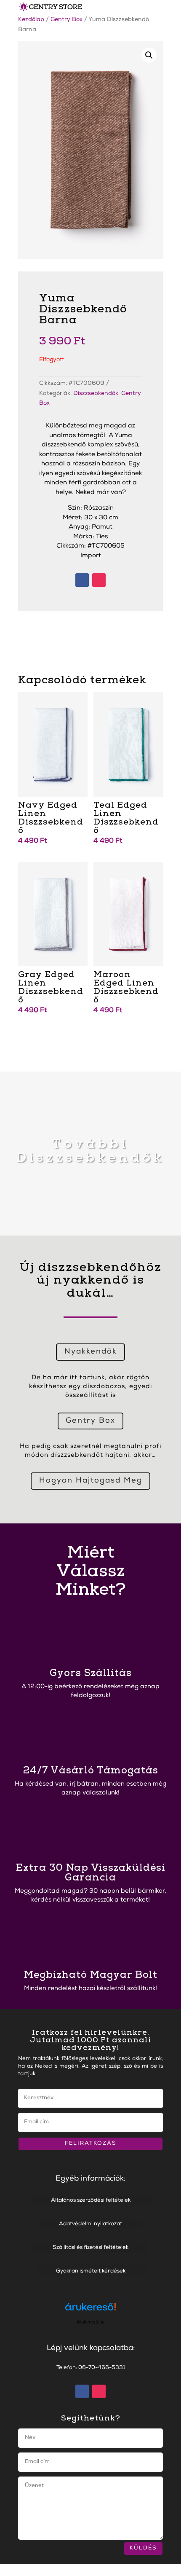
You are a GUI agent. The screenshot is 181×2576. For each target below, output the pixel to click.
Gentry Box (67, 20)
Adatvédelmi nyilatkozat (90, 2224)
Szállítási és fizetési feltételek (90, 2248)
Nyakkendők (91, 1352)
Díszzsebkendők (96, 394)
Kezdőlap (31, 20)
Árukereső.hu (90, 2322)
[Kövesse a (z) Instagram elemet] (99, 580)
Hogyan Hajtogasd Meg (91, 1481)
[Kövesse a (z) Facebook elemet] (82, 580)
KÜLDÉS (143, 2548)
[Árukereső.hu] (90, 2311)
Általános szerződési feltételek (91, 2201)
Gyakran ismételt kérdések (91, 2271)
